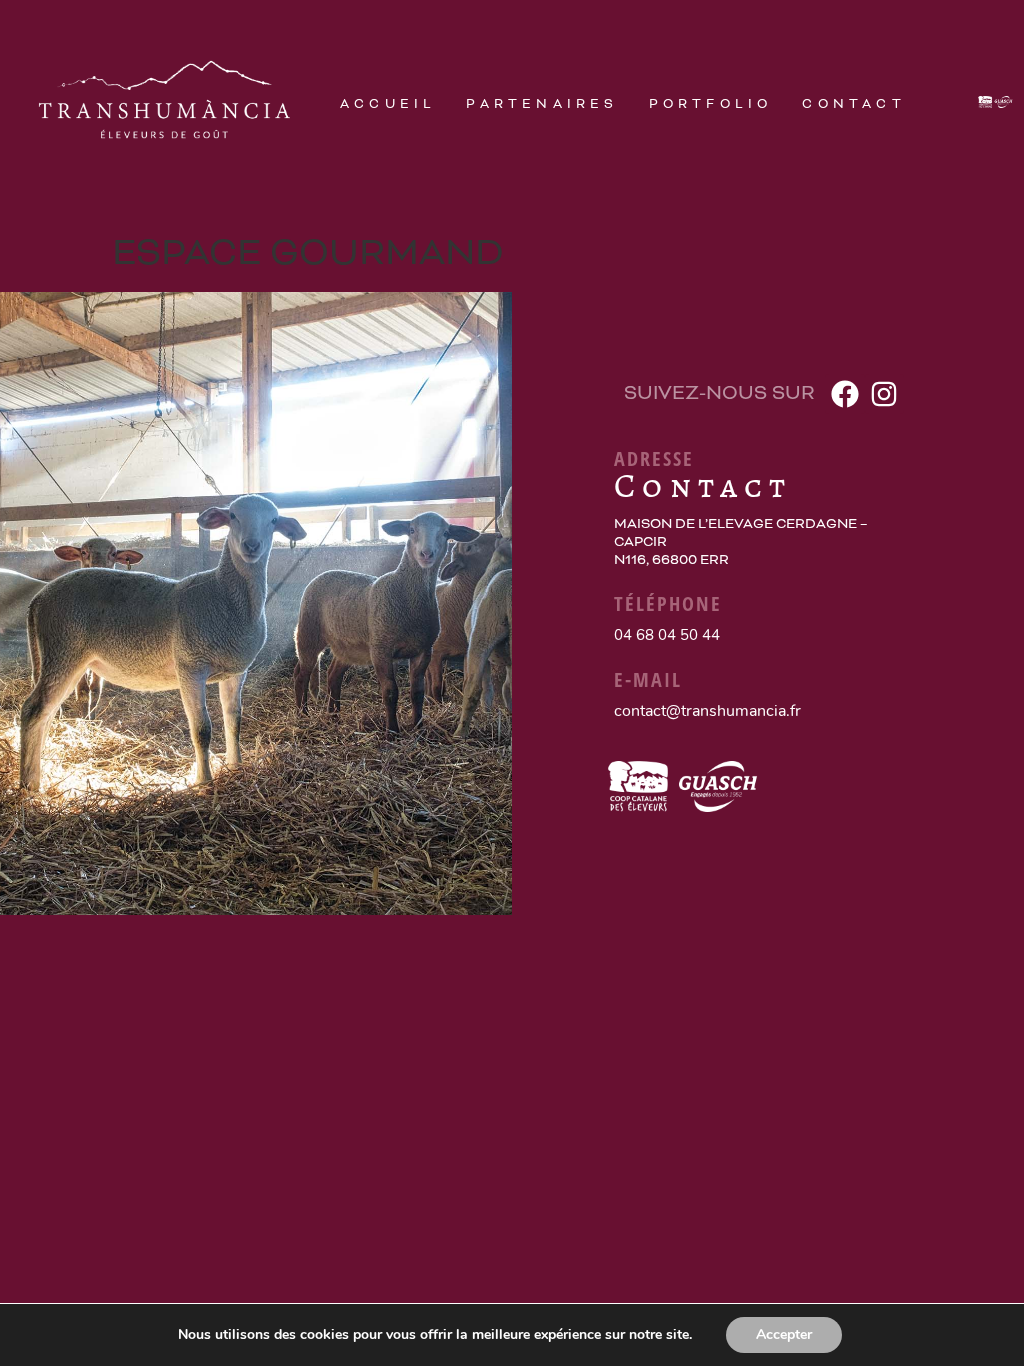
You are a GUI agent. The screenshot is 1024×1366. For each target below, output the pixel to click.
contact (853, 104)
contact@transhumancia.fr (707, 711)
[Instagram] (884, 393)
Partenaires (542, 104)
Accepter (784, 1334)
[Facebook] (844, 393)
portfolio (711, 104)
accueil (388, 104)
